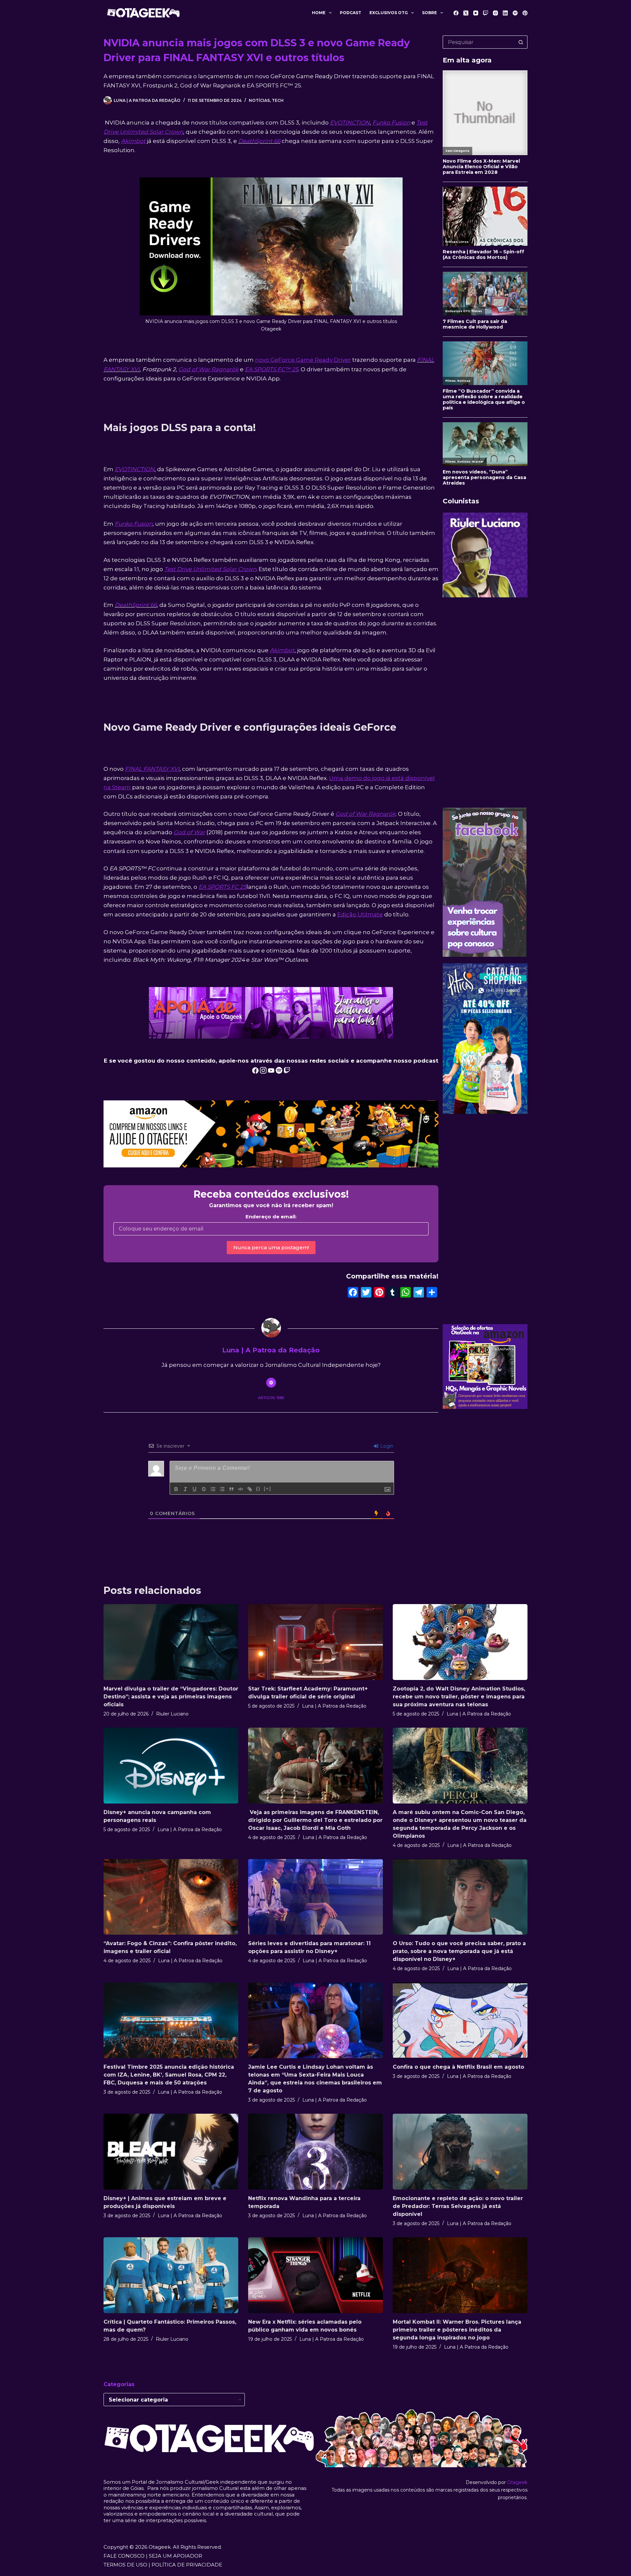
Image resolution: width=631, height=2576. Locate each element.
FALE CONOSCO (124, 2556)
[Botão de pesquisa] (521, 42)
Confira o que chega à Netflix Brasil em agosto (458, 2067)
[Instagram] (495, 13)
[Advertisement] (485, 702)
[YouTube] (476, 13)
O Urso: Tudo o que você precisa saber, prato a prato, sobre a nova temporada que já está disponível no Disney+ (459, 1951)
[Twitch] (486, 13)
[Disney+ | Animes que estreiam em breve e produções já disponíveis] (171, 2152)
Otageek (517, 2482)
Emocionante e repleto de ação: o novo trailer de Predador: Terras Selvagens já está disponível (458, 2206)
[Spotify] (515, 13)
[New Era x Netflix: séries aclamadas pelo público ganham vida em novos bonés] (315, 2275)
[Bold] (176, 1489)
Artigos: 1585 (271, 1398)
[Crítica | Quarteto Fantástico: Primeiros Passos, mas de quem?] (171, 2275)
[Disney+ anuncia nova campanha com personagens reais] (171, 1766)
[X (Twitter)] (466, 13)
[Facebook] (456, 13)
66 (276, 141)
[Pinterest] (525, 13)
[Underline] (195, 1489)
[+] (268, 1489)
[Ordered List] (213, 1489)
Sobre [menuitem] (429, 13)
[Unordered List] (222, 1489)
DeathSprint (255, 141)
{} (258, 1489)
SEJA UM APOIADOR (175, 2556)
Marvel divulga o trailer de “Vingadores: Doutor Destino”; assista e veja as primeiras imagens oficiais (171, 1697)
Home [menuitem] (319, 13)
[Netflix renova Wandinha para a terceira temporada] (315, 2152)
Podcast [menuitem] (351, 13)
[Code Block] (241, 1489)
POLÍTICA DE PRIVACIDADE (187, 2565)
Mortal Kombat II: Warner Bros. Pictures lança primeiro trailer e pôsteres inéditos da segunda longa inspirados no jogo (457, 2330)
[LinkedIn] (505, 13)
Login (386, 1446)
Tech (278, 100)
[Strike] (204, 1489)
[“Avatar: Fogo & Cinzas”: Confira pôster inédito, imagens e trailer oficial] (171, 1897)
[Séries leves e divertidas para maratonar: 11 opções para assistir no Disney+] (315, 1897)
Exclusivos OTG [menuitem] (389, 13)
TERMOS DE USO (125, 2565)
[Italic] (185, 1489)
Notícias (259, 100)
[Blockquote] (231, 1489)
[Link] (250, 1489)
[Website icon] (271, 1383)
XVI (135, 369)
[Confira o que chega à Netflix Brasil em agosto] (460, 2021)
